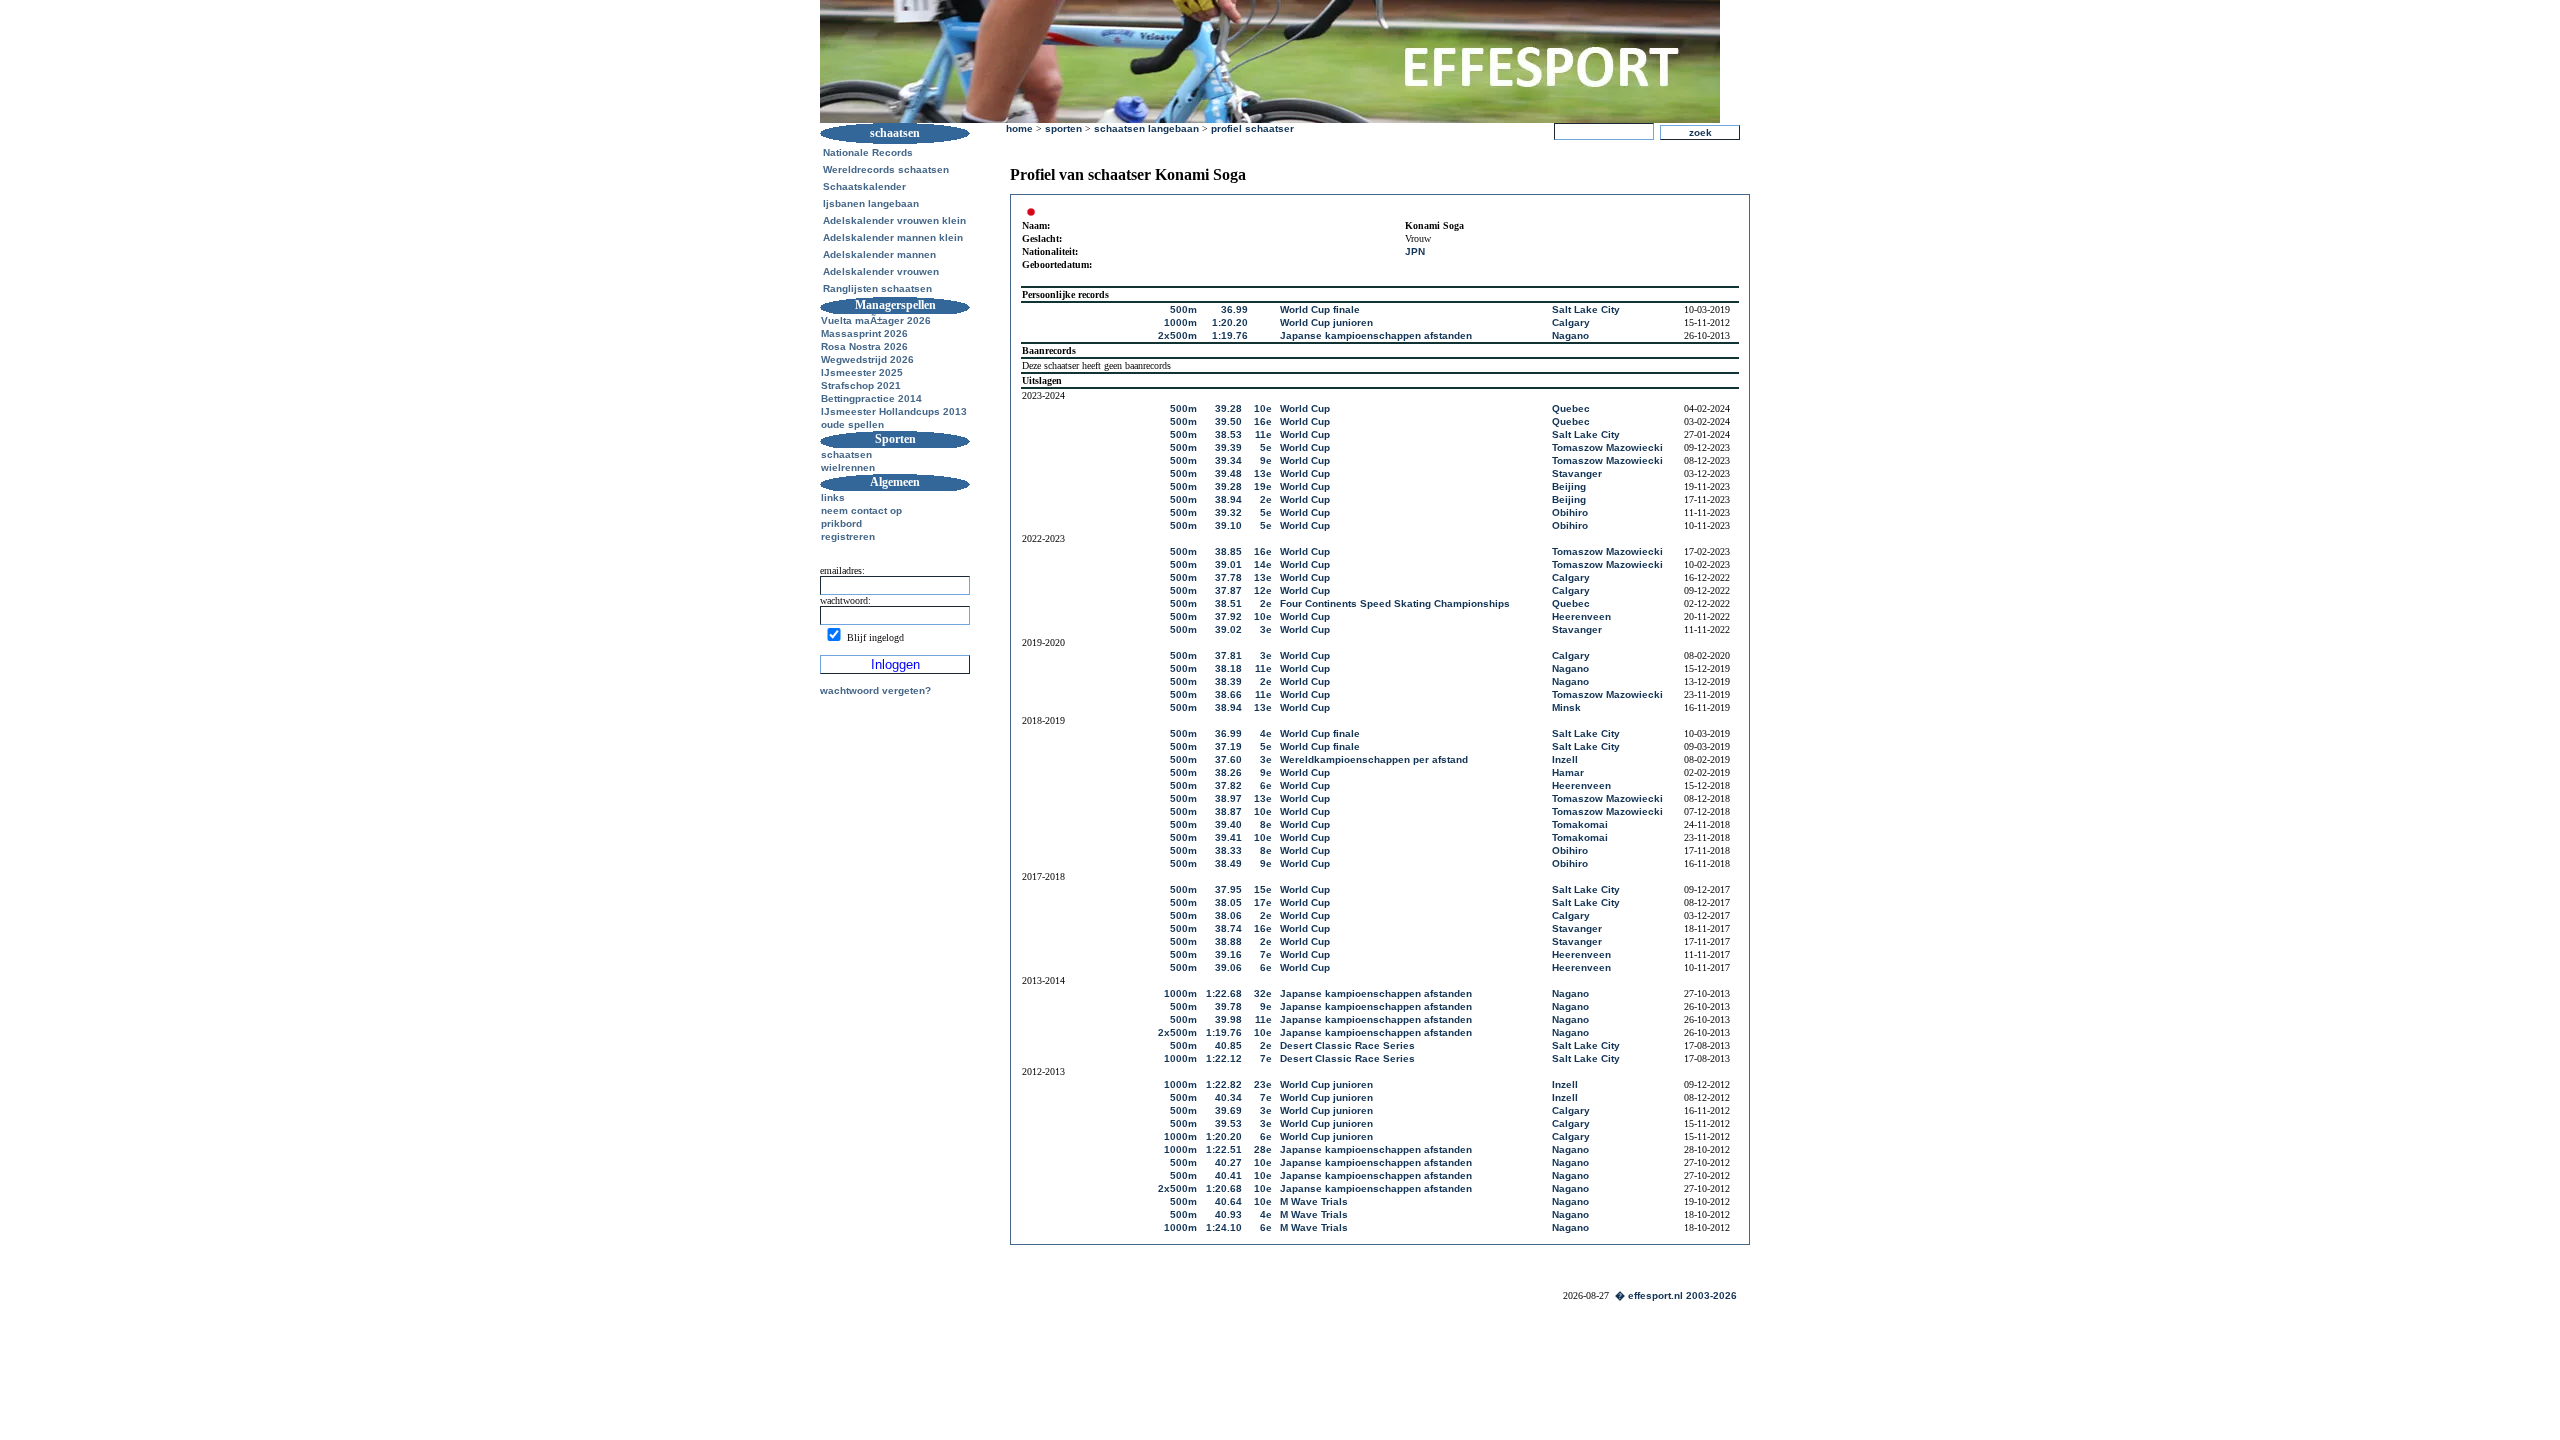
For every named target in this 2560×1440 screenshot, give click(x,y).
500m (1183, 309)
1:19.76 (1230, 335)
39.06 (1228, 967)
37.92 (1228, 616)
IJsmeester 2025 (862, 372)
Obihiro (1570, 512)
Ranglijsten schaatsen (877, 288)
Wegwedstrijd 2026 (867, 359)
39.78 (1228, 1006)
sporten (1063, 128)
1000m (1180, 322)
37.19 (1228, 746)
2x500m (1177, 335)
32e (1263, 993)
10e (1263, 408)
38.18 (1228, 668)
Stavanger (1577, 473)
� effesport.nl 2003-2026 (1676, 1295)
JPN (1415, 251)
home (1019, 128)
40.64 (1228, 1201)
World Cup (1305, 408)
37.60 (1228, 759)
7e (1266, 954)
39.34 (1228, 460)
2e (1266, 499)
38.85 (1228, 551)
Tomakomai (1580, 824)
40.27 (1228, 1162)
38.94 (1228, 499)
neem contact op (861, 510)
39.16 (1228, 954)
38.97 (1228, 798)
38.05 (1228, 902)
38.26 (1228, 772)
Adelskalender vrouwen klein (894, 220)
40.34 (1228, 1097)
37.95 (1228, 889)
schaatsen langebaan (1146, 128)
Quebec (1571, 408)
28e (1263, 1149)
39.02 (1228, 629)
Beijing (1569, 486)
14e (1263, 564)
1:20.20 (1230, 322)
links (833, 497)
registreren (848, 536)
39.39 (1228, 447)
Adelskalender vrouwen (881, 271)
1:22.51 (1224, 1149)
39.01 (1228, 564)
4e (1266, 733)
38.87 (1228, 811)
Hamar (1568, 772)
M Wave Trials (1314, 1201)
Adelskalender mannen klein (893, 237)
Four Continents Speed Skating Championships (1395, 603)
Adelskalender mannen (879, 254)
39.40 (1228, 824)
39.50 (1228, 421)
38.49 (1228, 863)
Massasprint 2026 (864, 333)
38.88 (1228, 941)
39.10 (1228, 525)
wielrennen (848, 467)
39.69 (1228, 1110)
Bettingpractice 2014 (871, 398)
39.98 (1228, 1019)
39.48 (1228, 473)
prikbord (841, 523)
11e (1263, 434)
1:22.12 (1224, 1058)
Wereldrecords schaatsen (886, 169)
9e (1266, 460)
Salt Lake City (1586, 309)
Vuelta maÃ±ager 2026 (876, 320)
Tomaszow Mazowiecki (1607, 447)
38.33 (1228, 850)
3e (1266, 629)
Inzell (1565, 759)
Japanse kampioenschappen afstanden (1376, 335)
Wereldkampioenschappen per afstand (1374, 759)
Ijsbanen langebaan (871, 203)
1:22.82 (1224, 1084)
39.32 (1228, 512)
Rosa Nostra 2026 (864, 346)
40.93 (1228, 1214)
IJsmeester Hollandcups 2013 (894, 411)
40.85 (1228, 1045)
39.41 (1228, 837)
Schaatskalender (864, 186)
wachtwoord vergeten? (875, 690)
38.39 (1228, 681)
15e (1263, 889)
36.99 (1234, 309)
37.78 (1228, 577)
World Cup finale (1320, 309)
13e (1263, 473)
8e (1266, 824)
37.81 (1228, 655)
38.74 (1228, 928)
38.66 (1228, 694)
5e (1266, 447)
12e (1263, 590)
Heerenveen (1581, 616)
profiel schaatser (1252, 128)
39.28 (1228, 408)
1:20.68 (1224, 1188)
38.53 (1228, 434)
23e (1263, 1084)
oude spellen (852, 424)
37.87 (1228, 590)
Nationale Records (868, 152)
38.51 (1228, 603)
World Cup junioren (1326, 322)
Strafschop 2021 (861, 385)
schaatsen (846, 454)
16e (1263, 421)
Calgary (1571, 322)
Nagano (1570, 335)
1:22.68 (1224, 993)
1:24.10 (1224, 1227)
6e (1266, 785)
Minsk (1566, 707)
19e (1263, 486)
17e (1263, 902)
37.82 (1228, 785)
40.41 (1228, 1175)
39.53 (1228, 1123)
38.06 (1228, 915)
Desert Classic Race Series (1347, 1045)
